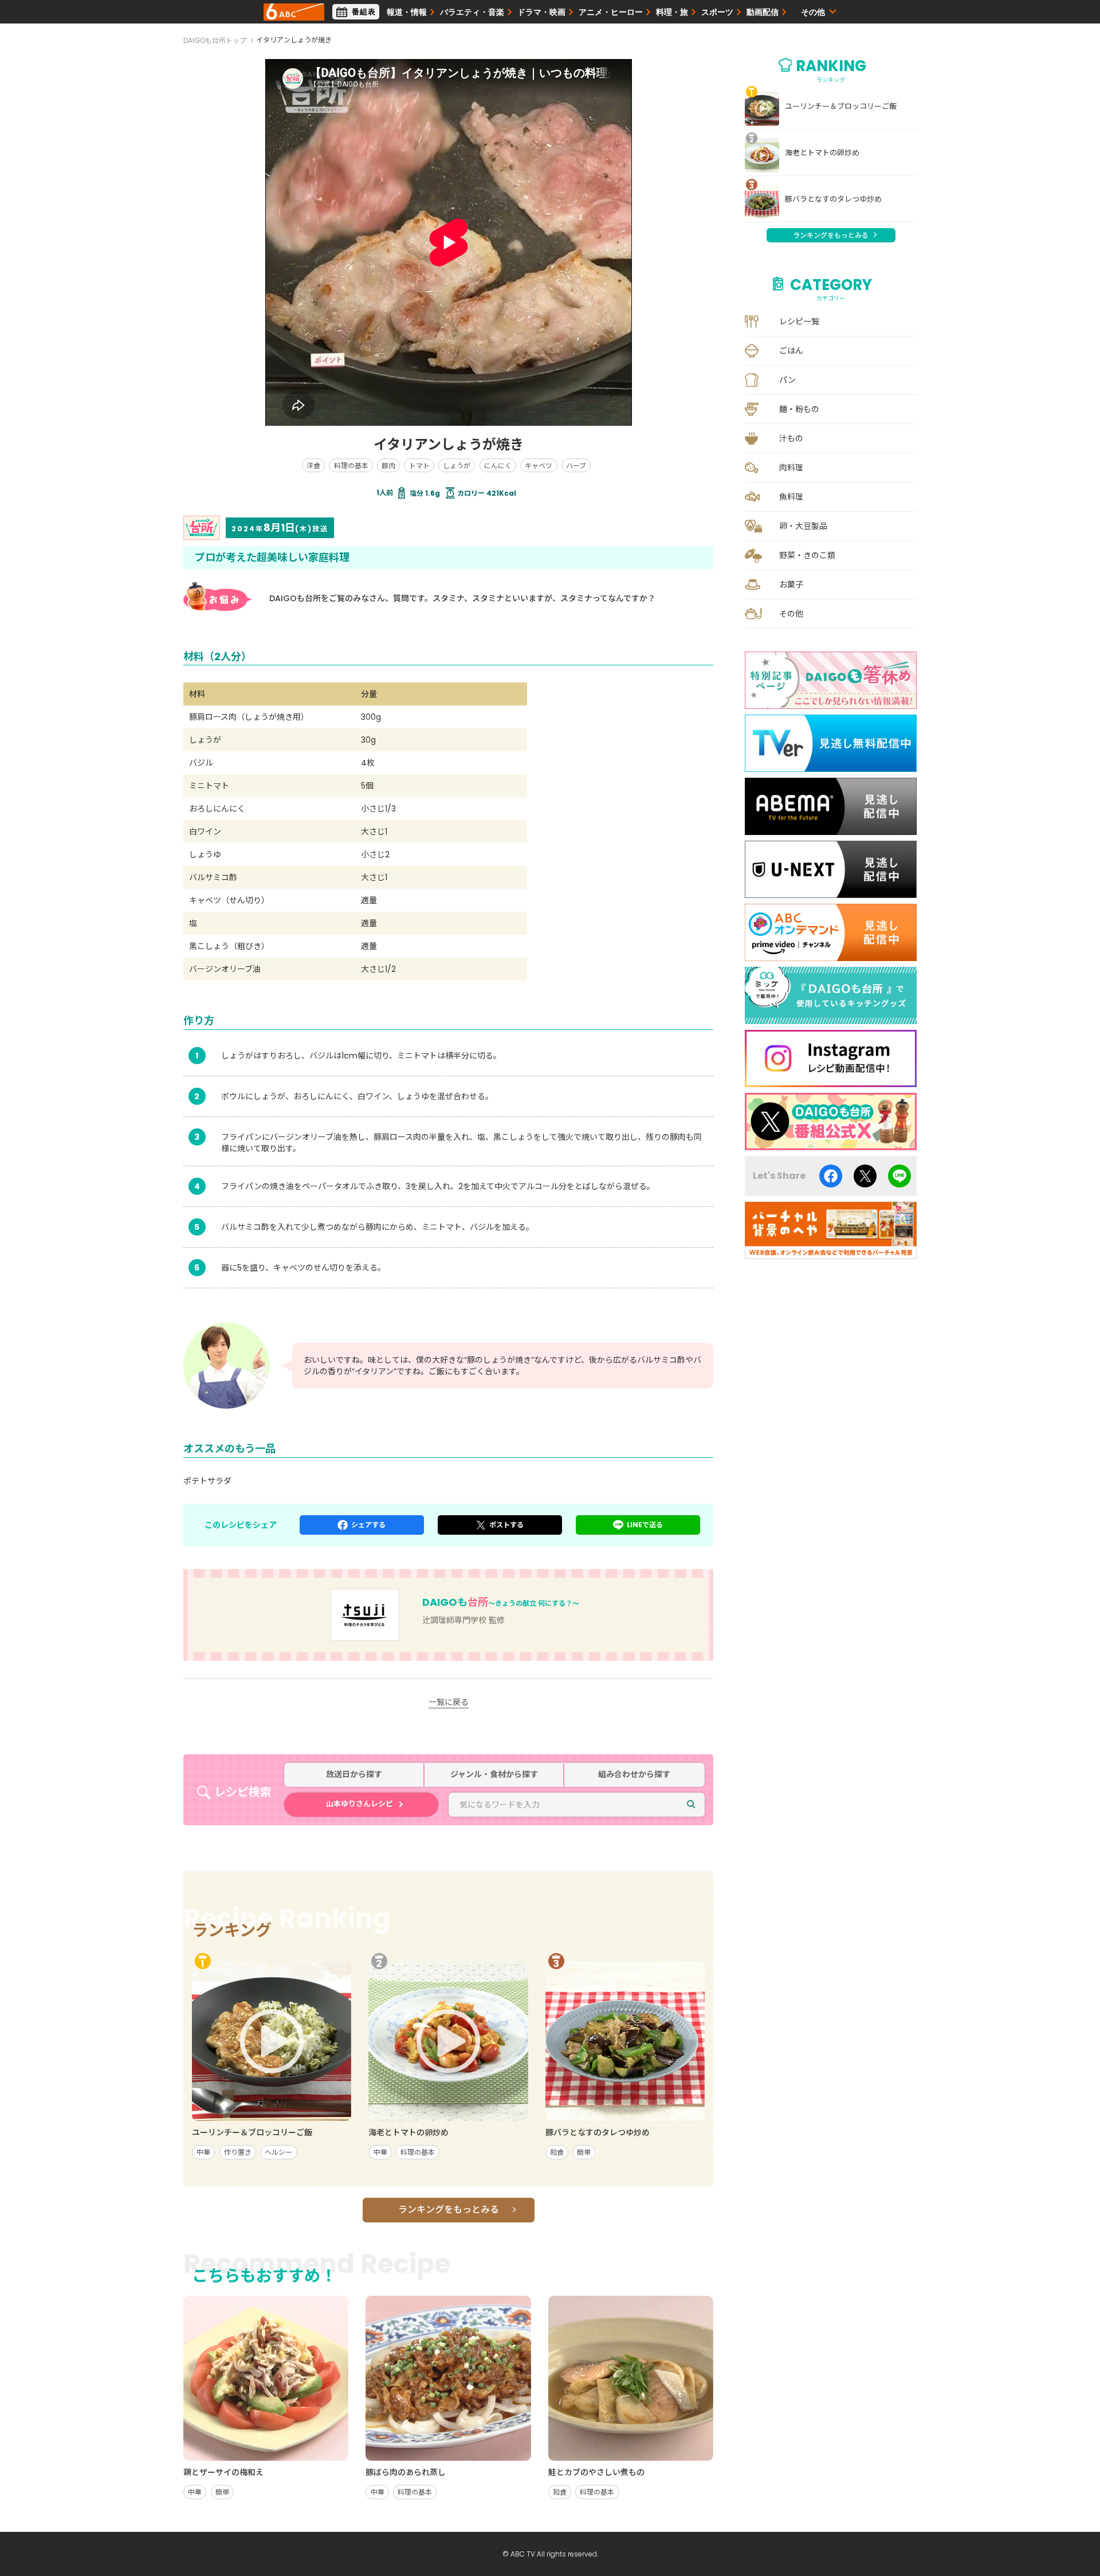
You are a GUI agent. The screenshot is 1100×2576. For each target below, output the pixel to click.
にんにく (498, 466)
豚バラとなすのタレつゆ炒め (833, 199)
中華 (203, 2152)
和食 (557, 2152)
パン (787, 380)
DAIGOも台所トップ (215, 40)
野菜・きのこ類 (807, 555)
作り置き (238, 2152)
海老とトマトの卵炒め (822, 153)
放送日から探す (354, 1775)
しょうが (457, 466)
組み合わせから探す (634, 1775)
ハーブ (576, 466)
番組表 (364, 12)
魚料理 (791, 497)
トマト (419, 466)
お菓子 (791, 585)
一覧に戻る (449, 1702)
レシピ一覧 (799, 321)
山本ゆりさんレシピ (360, 1804)
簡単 (584, 2152)
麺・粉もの (799, 409)
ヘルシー (278, 2152)
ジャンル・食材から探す (494, 1775)
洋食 (313, 466)
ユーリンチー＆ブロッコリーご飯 (841, 107)
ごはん (791, 351)
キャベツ (539, 466)
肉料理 (791, 468)
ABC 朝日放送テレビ (294, 12)
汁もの (791, 438)
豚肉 (388, 466)
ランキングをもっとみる (449, 2210)
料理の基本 (351, 466)
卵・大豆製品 (803, 526)
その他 (791, 614)
